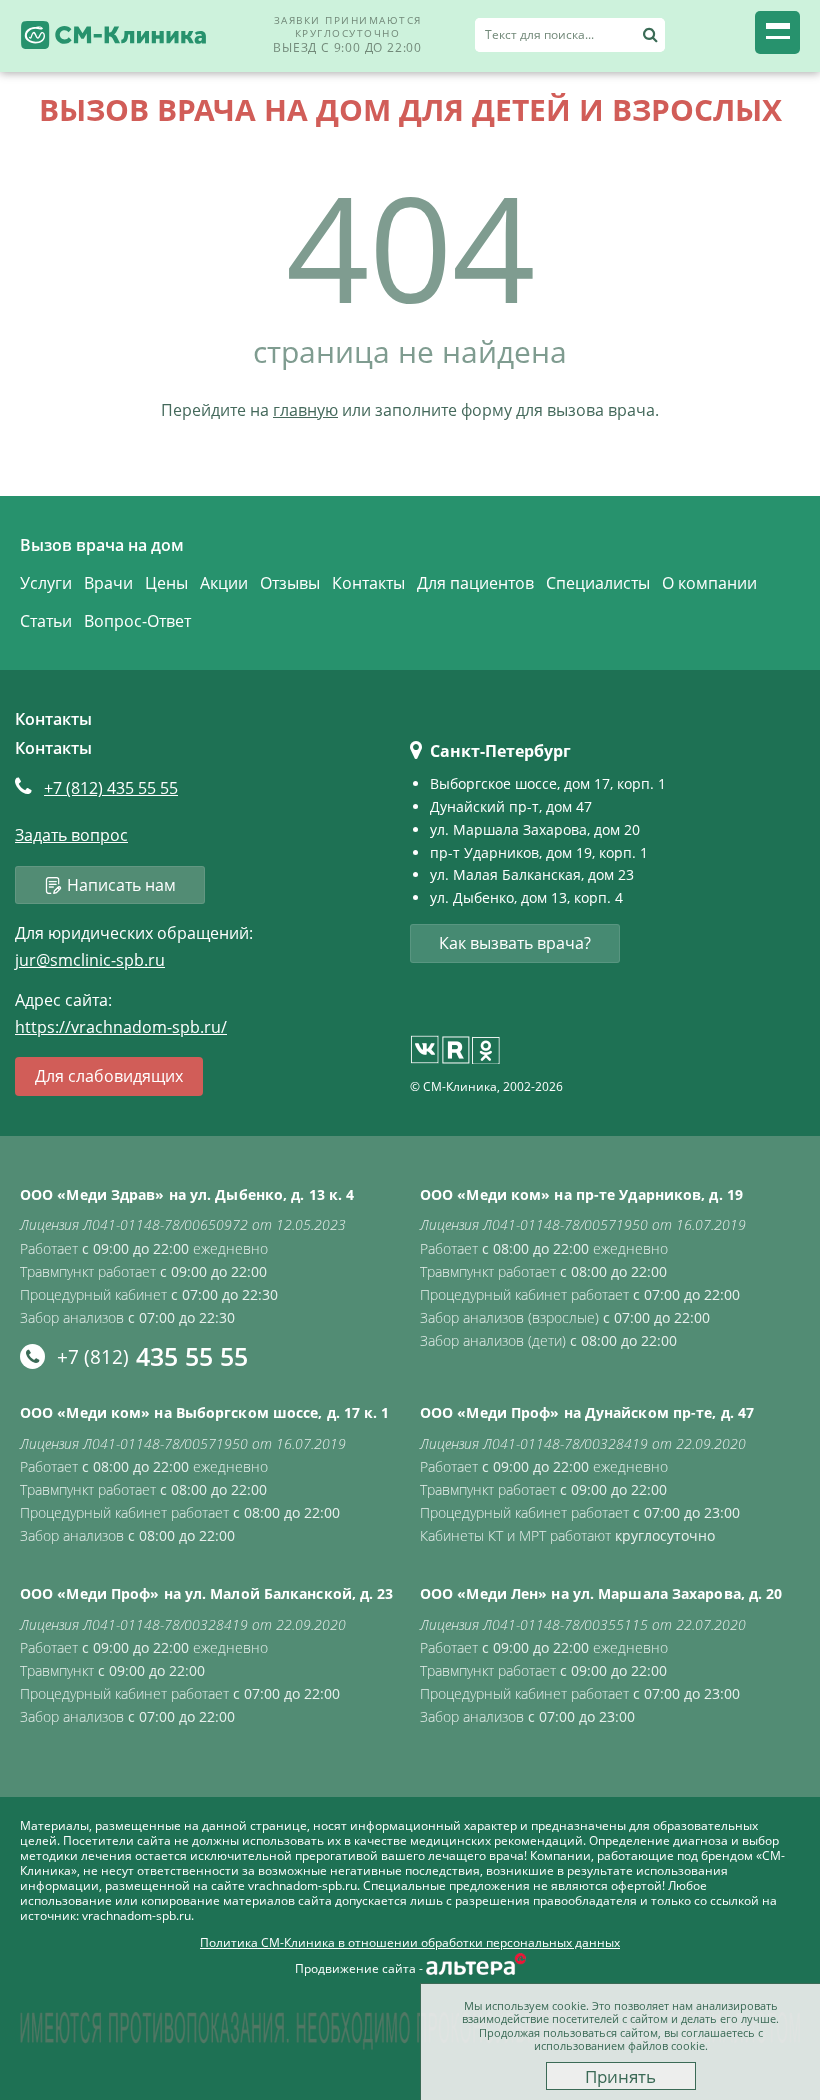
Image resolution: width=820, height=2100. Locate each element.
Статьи (46, 621)
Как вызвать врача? (515, 943)
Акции (224, 583)
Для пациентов (475, 583)
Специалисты (598, 583)
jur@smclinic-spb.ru (90, 960)
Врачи (108, 583)
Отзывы (290, 583)
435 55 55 (152, 1356)
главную (305, 410)
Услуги (46, 583)
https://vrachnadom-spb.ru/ (121, 1027)
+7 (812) (111, 788)
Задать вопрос (71, 835)
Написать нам (121, 885)
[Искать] (650, 35)
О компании (709, 583)
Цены (166, 583)
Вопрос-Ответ (137, 621)
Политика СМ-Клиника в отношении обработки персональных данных (410, 1943)
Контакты (368, 583)
